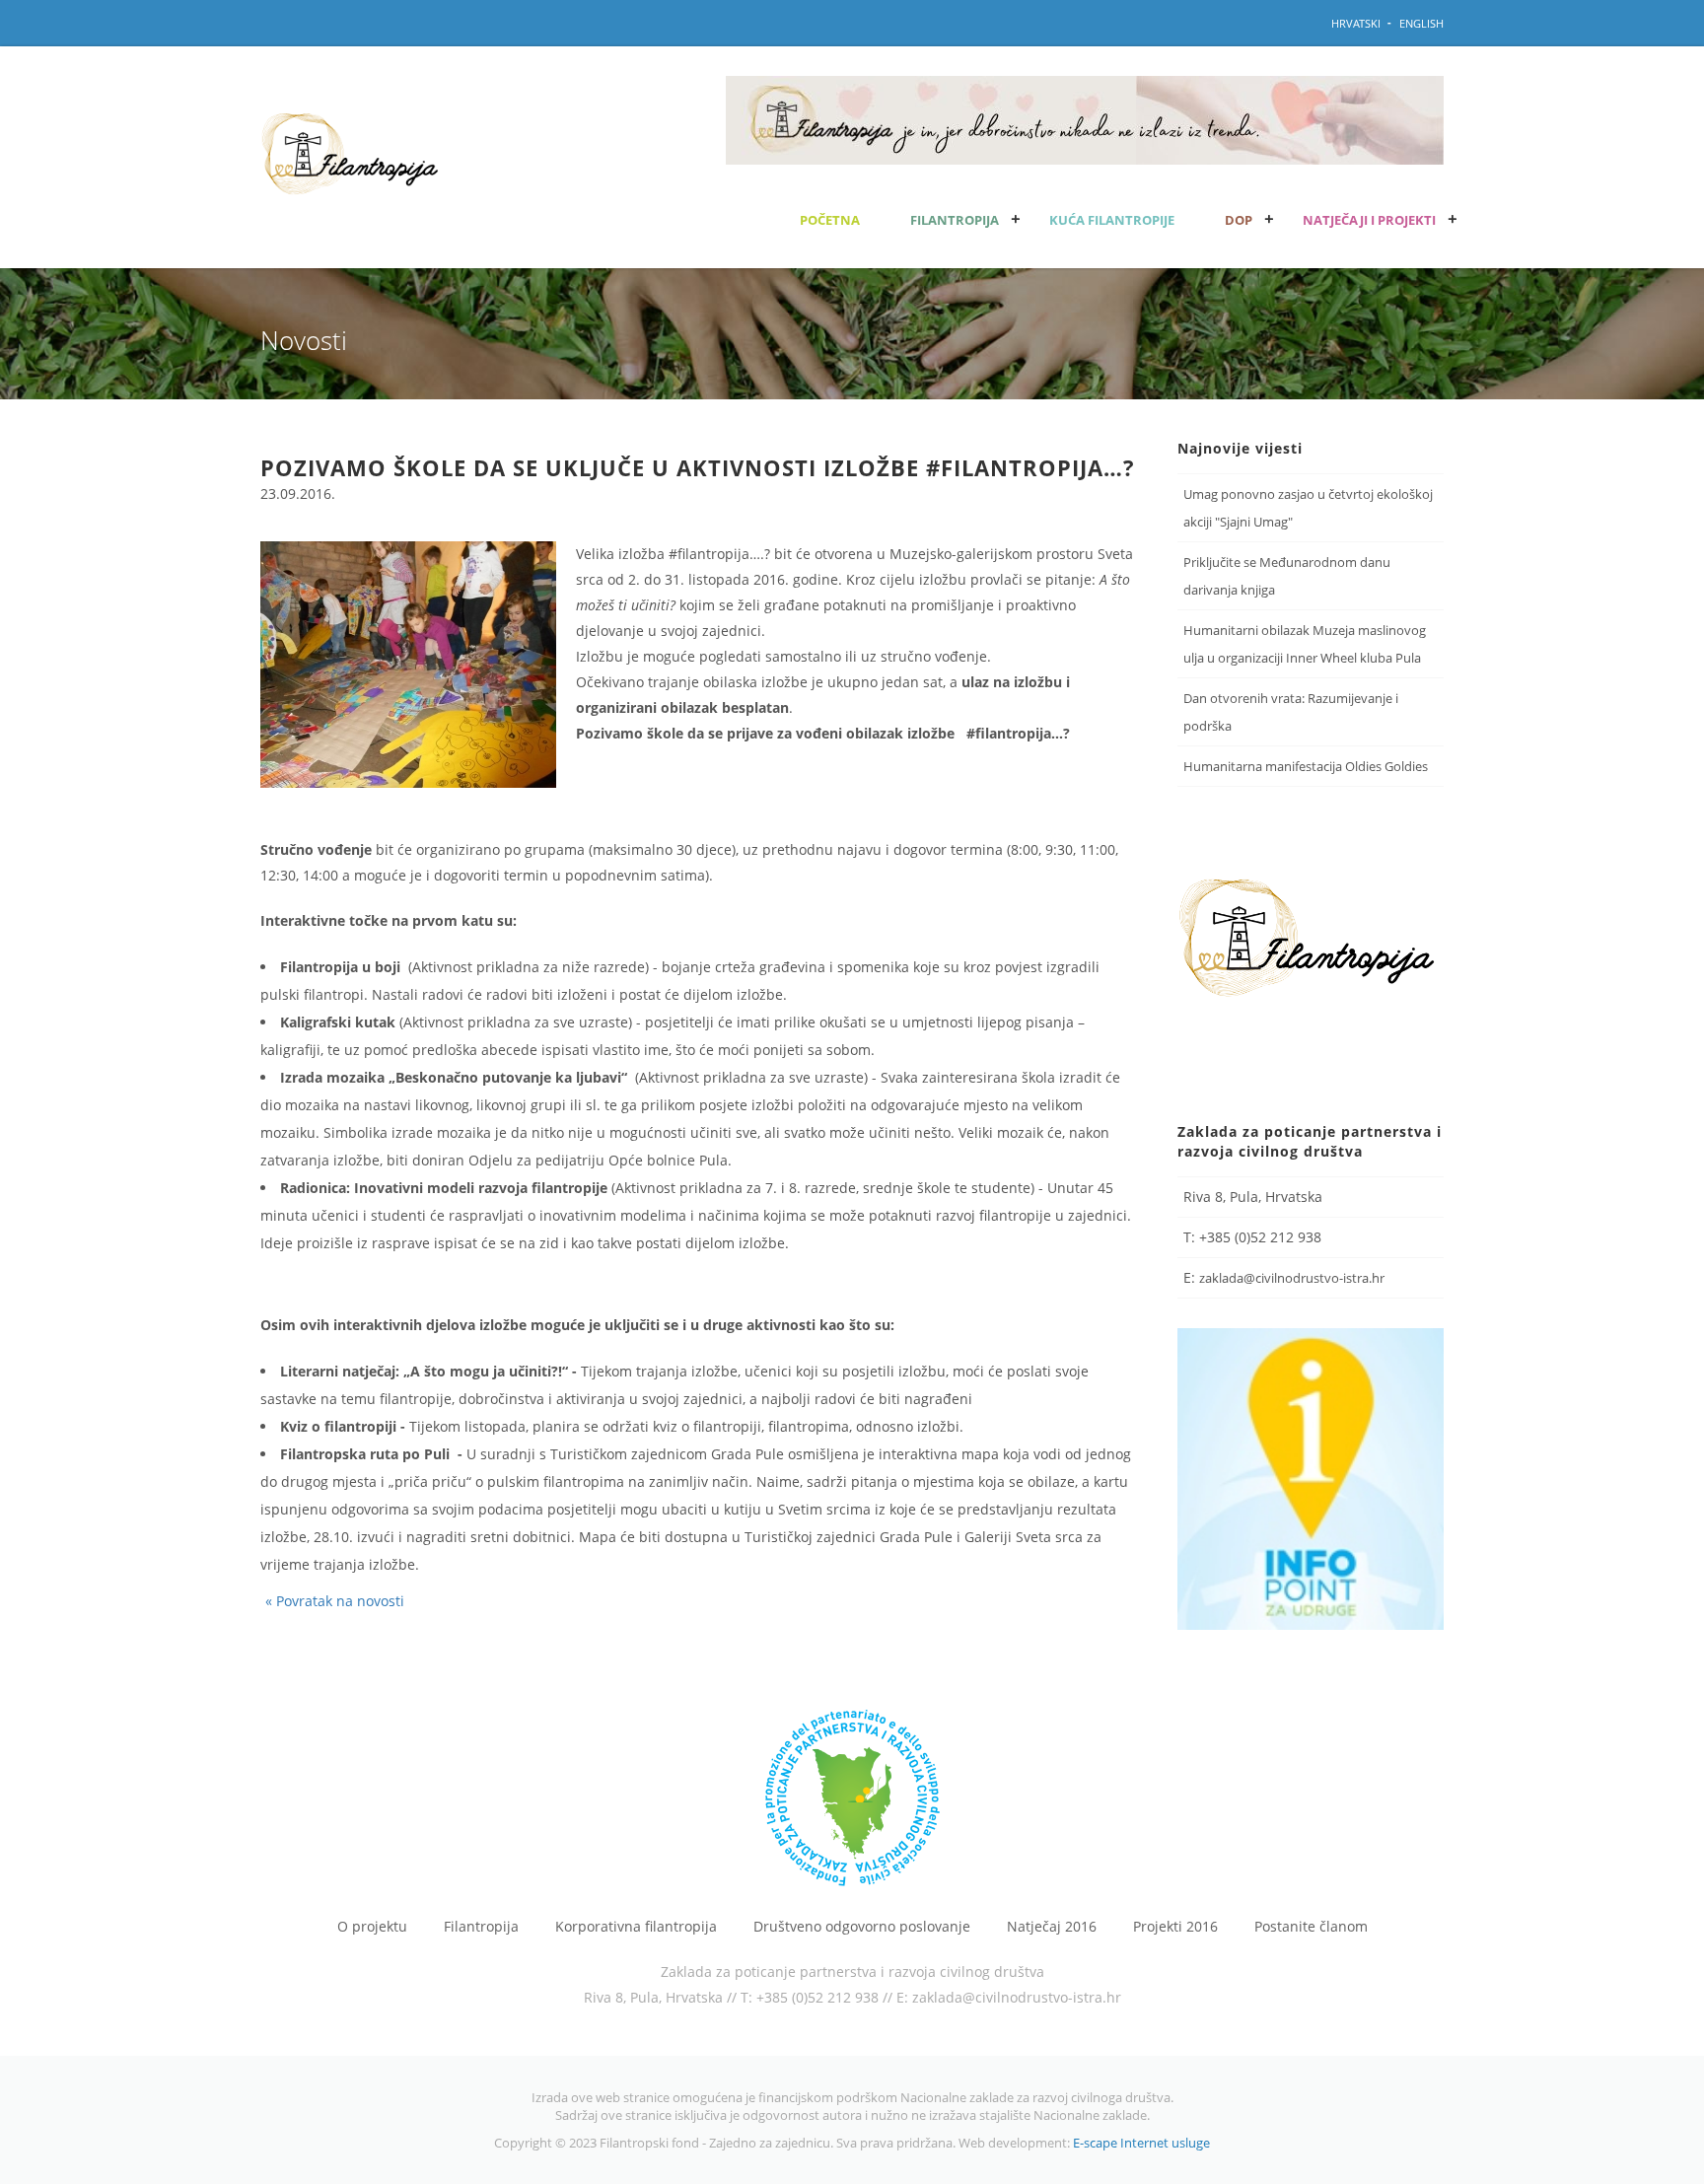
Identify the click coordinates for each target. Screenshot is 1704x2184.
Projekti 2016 (1175, 1927)
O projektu (372, 1927)
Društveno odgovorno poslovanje (862, 1927)
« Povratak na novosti (335, 1601)
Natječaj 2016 (1052, 1927)
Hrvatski (1356, 23)
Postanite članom (1311, 1927)
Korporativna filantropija (636, 1927)
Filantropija (481, 1927)
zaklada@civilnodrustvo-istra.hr (1292, 1278)
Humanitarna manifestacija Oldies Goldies (1306, 766)
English (1421, 23)
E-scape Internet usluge (1141, 2143)
